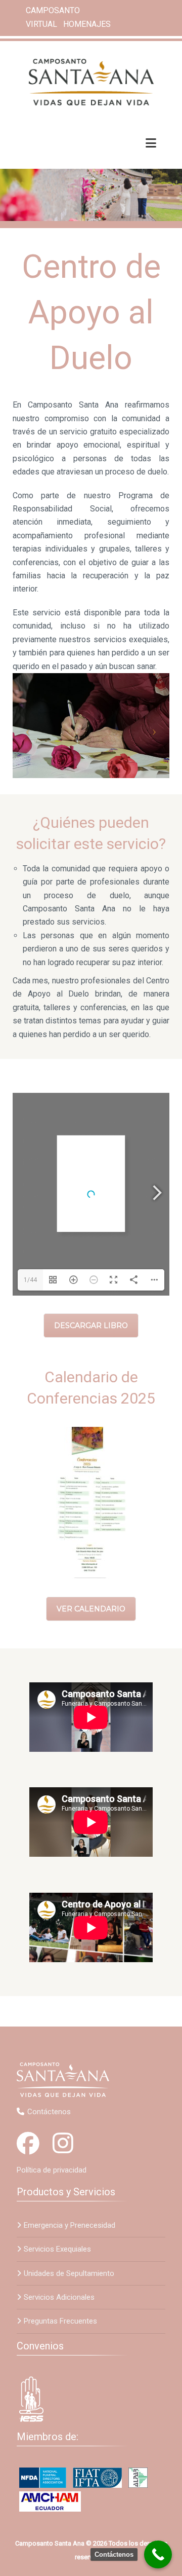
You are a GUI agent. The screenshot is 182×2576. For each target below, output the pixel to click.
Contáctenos (49, 2112)
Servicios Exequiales (57, 2249)
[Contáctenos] (158, 2554)
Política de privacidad (52, 2170)
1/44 (30, 1280)
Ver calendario (91, 1609)
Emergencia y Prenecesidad (70, 2225)
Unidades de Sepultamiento (69, 2273)
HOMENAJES (87, 24)
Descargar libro (91, 1326)
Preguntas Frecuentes (60, 2321)
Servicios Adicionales (59, 2297)
